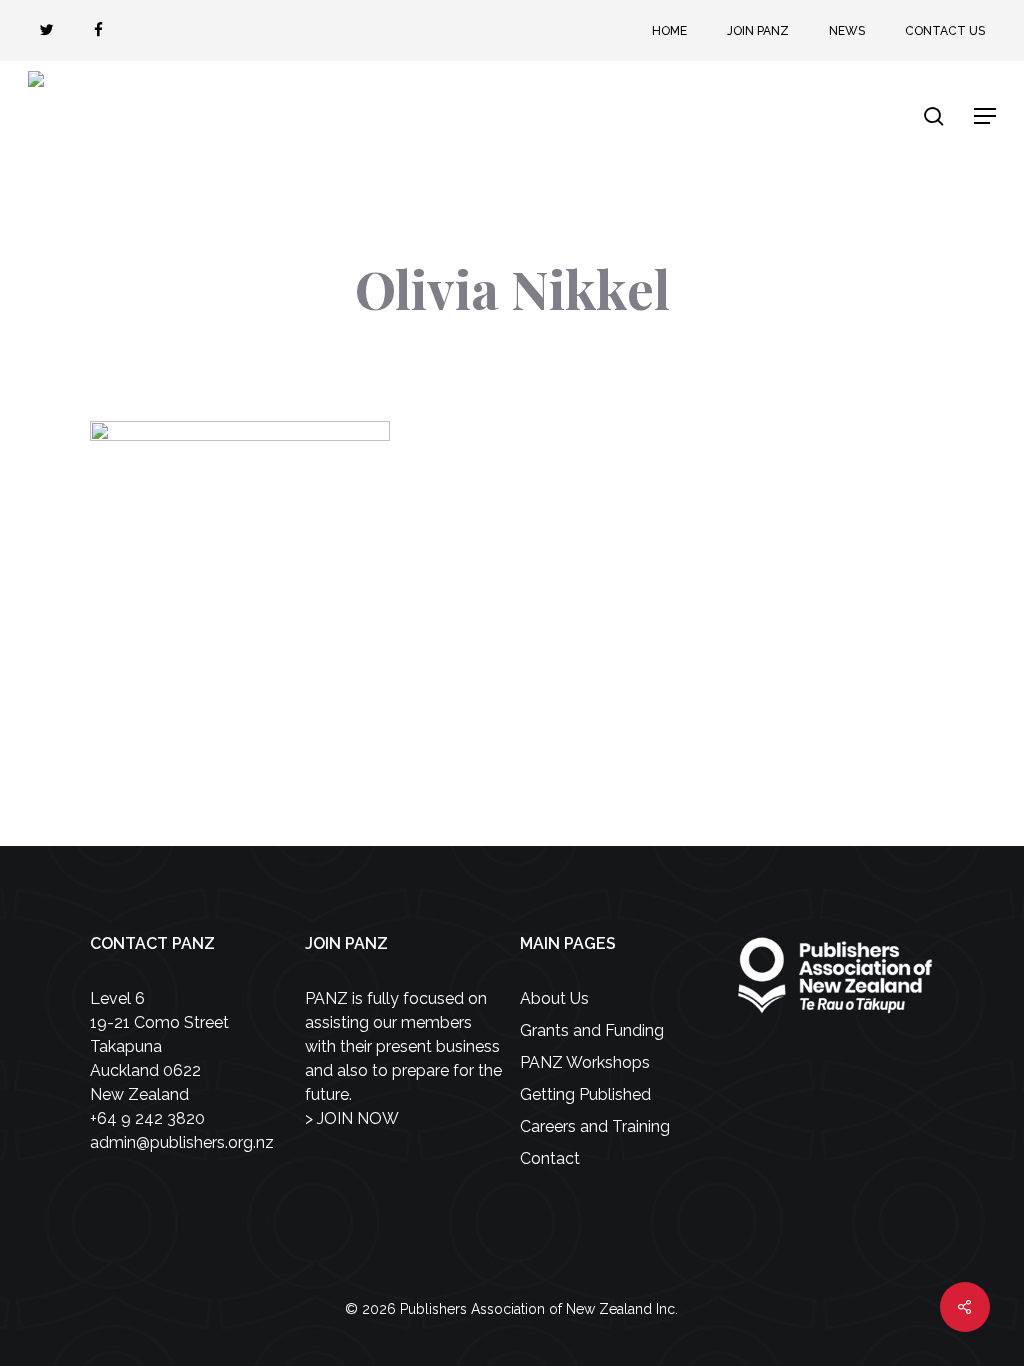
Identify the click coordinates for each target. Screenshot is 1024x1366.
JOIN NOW (358, 1118)
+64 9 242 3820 (147, 1118)
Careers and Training (595, 1126)
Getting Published (585, 1094)
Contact (550, 1158)
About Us (554, 998)
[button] (985, 116)
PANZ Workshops (585, 1062)
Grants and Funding (592, 1030)
